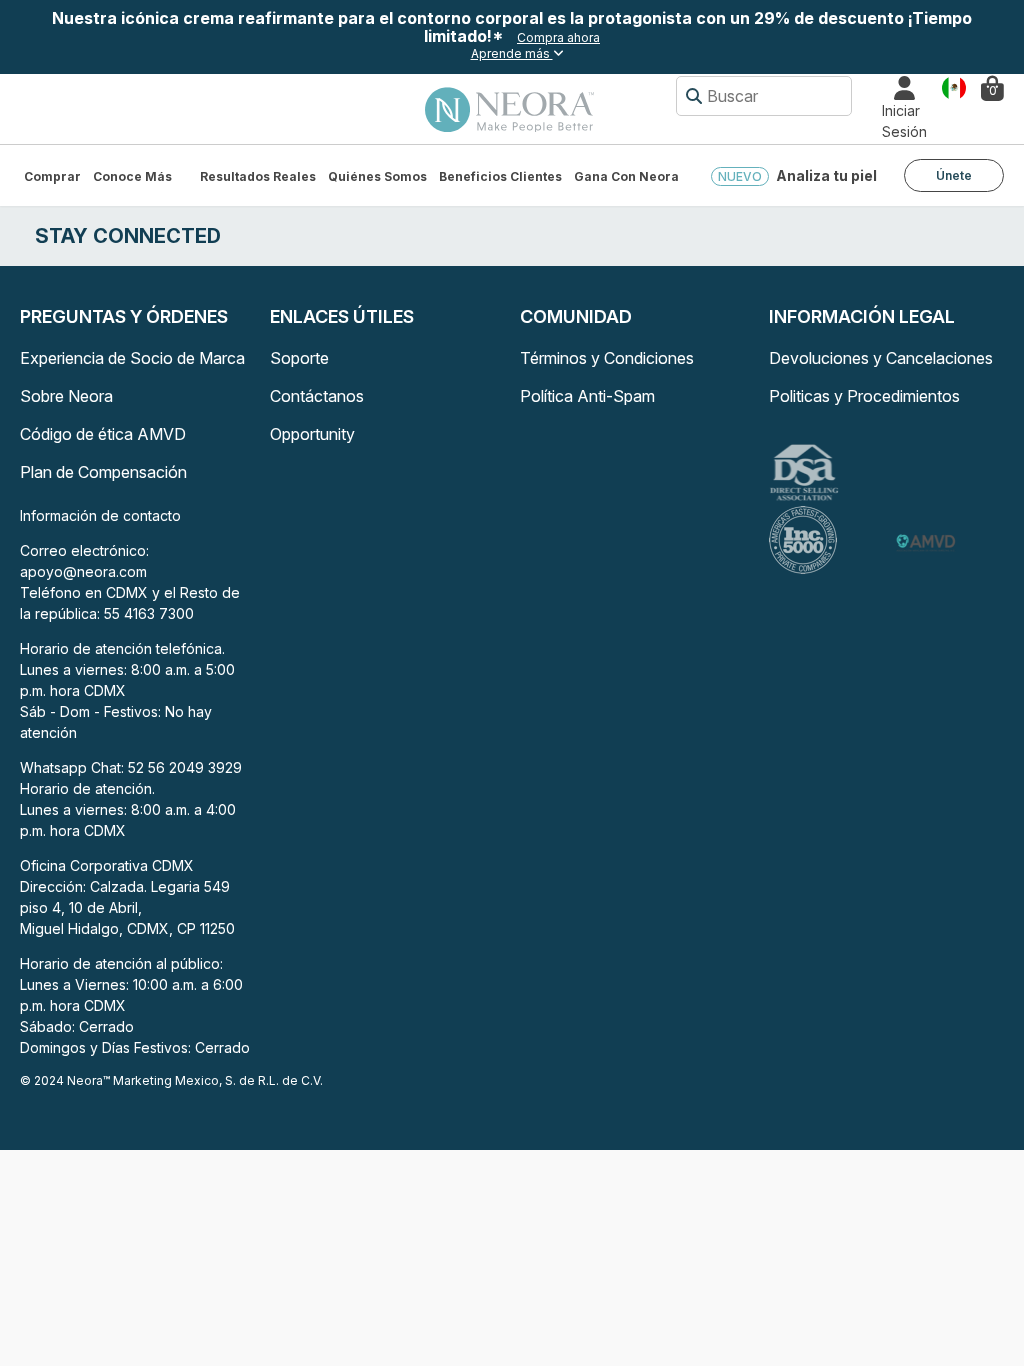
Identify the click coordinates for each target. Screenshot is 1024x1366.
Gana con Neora (626, 176)
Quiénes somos (377, 176)
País (954, 86)
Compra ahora (558, 37)
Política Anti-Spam (587, 396)
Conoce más (132, 176)
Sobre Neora (66, 396)
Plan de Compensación (103, 472)
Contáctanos (317, 396)
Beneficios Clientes (500, 176)
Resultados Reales (258, 176)
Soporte (299, 358)
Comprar (52, 176)
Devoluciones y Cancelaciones (881, 358)
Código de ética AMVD (103, 434)
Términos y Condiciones (607, 358)
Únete (954, 175)
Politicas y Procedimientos (864, 396)
